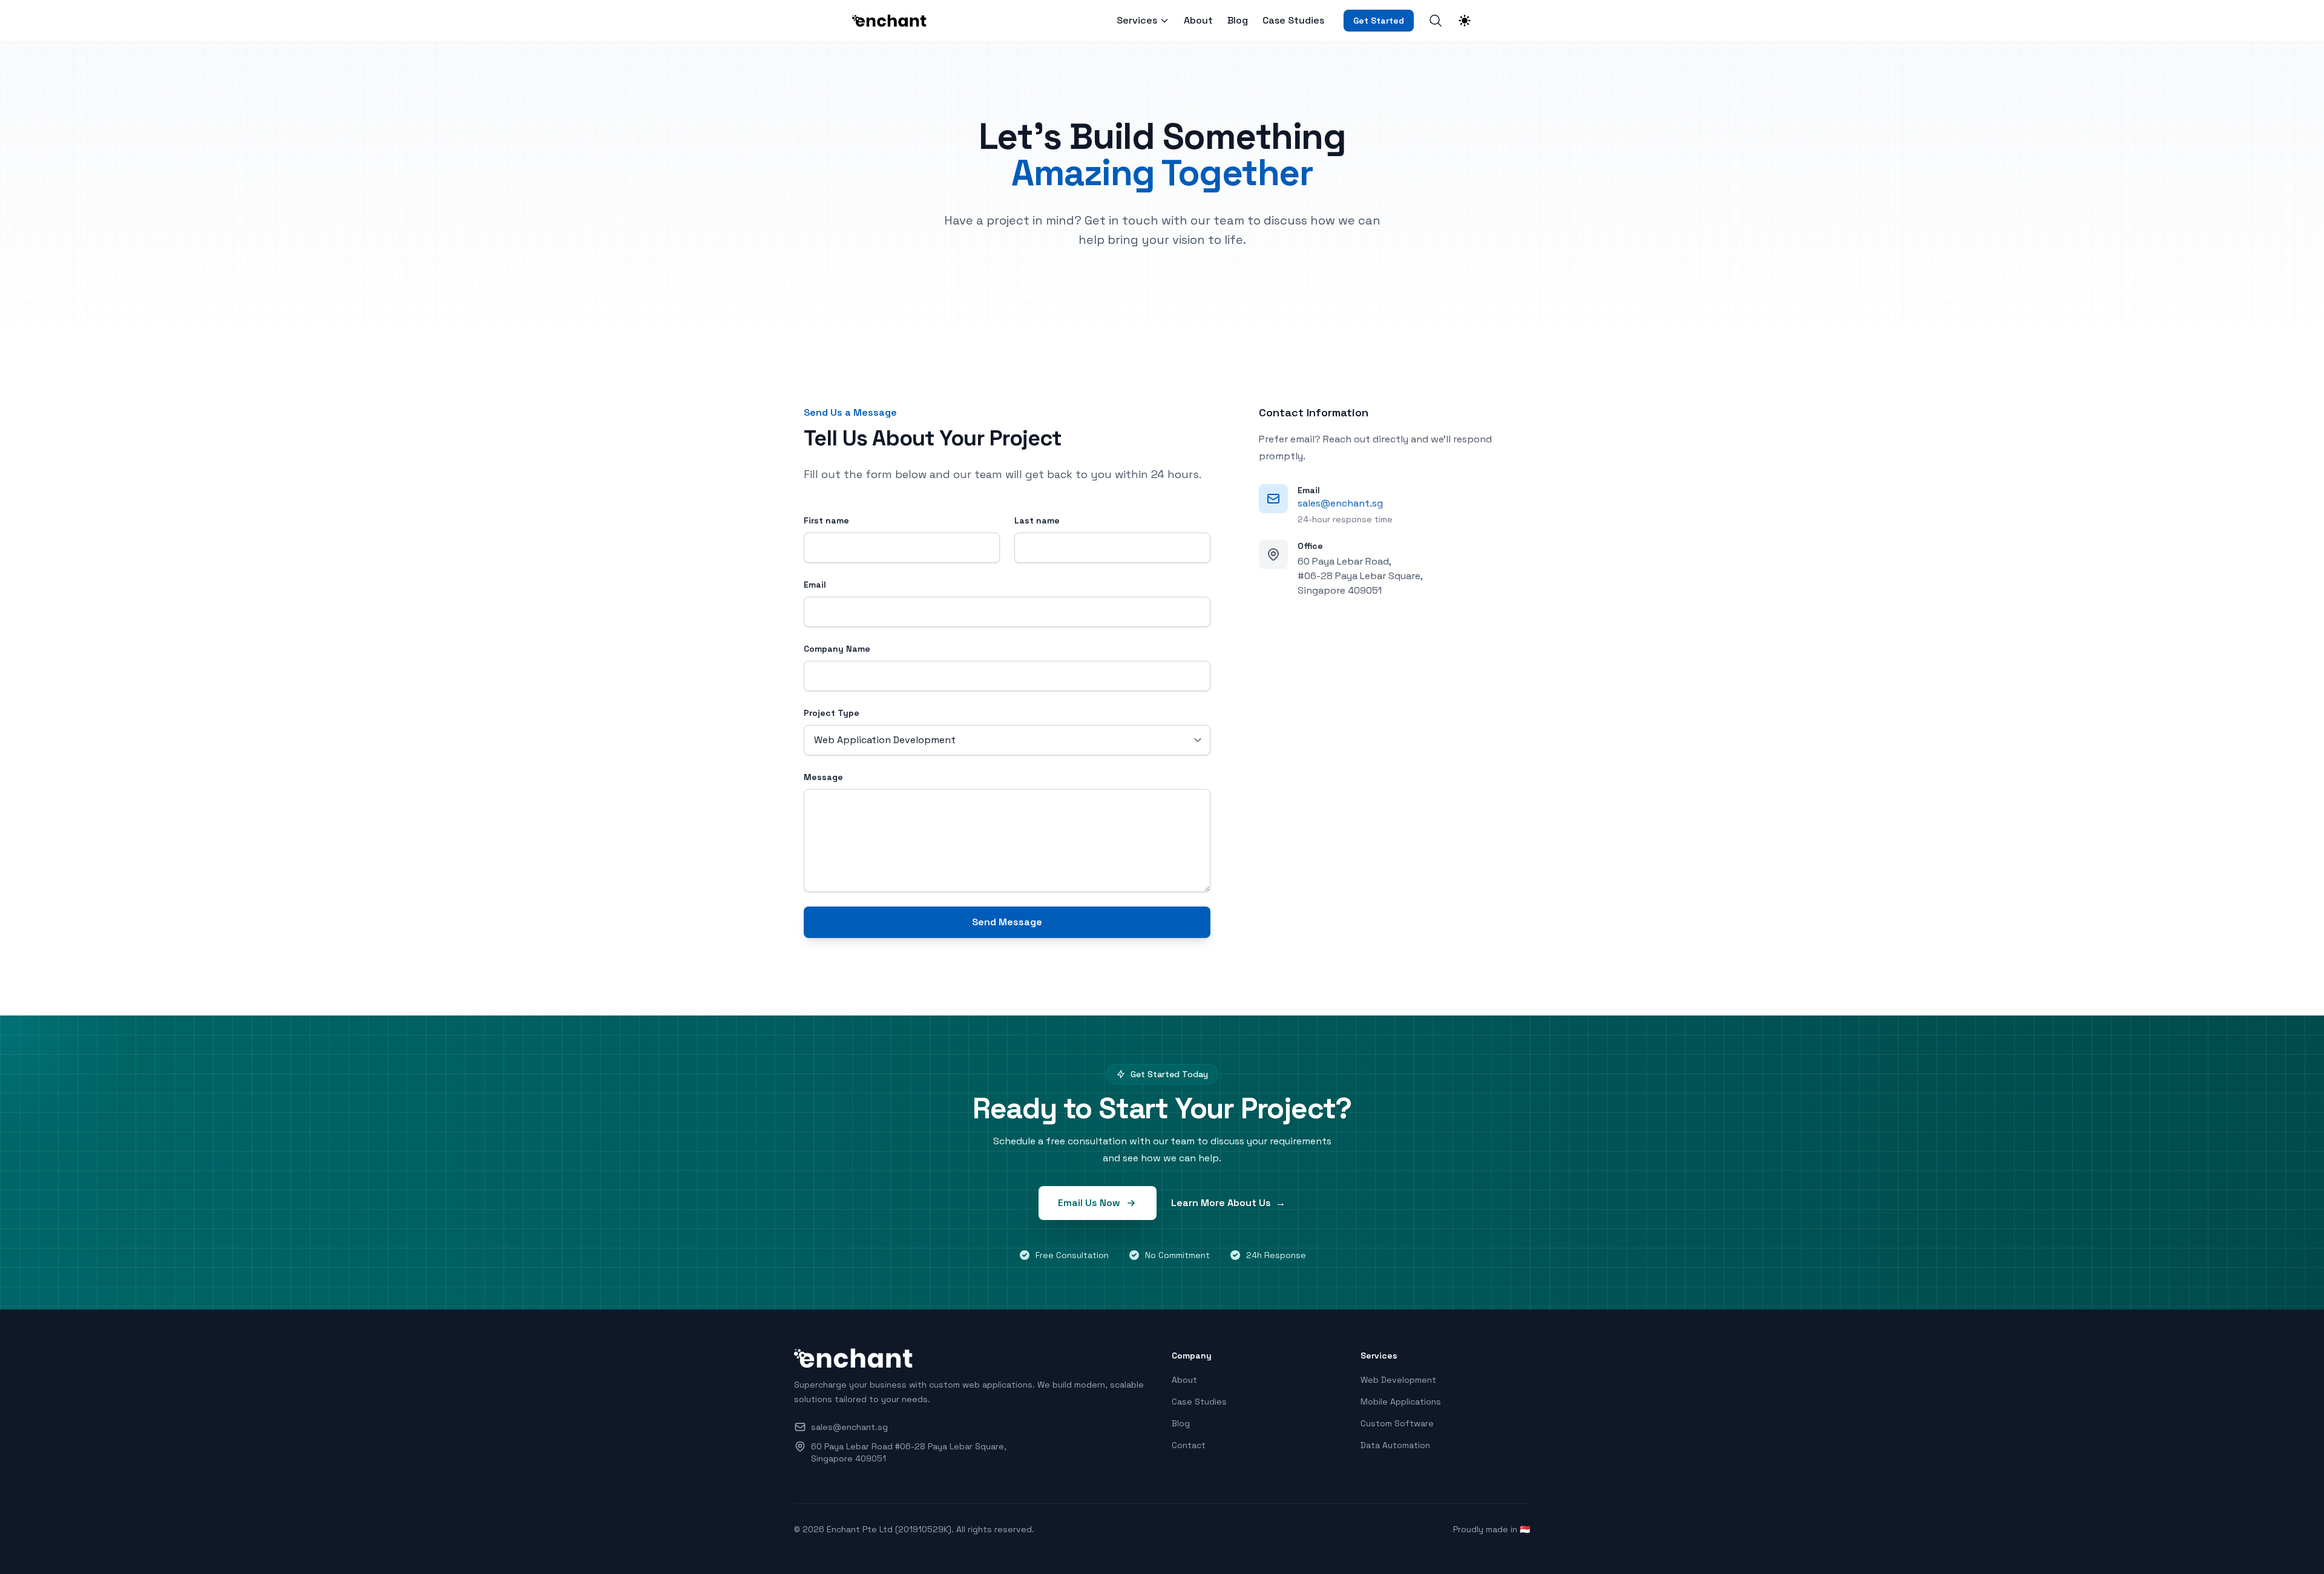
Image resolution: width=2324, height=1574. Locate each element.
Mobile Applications (1401, 1402)
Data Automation (1395, 1445)
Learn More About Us (1228, 1203)
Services (1137, 21)
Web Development (1398, 1380)
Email (815, 585)
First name (826, 520)
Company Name (837, 649)
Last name (1037, 520)
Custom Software (1397, 1423)
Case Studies (1293, 21)
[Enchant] (893, 21)
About (1198, 21)
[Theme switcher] (1465, 21)
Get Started (1379, 21)
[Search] (1436, 21)
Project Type (832, 713)
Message (823, 777)
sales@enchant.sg (1340, 503)
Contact (1189, 1445)
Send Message (1007, 922)
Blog (1238, 21)
